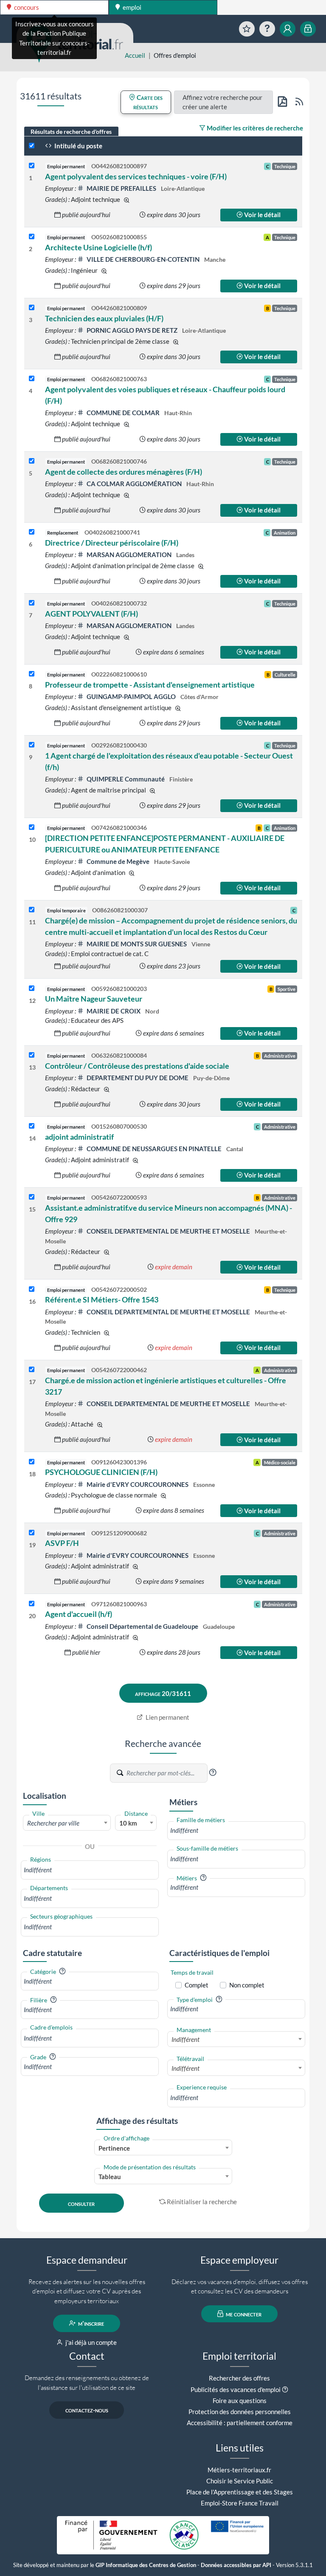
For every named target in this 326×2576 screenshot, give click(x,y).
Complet (197, 1985)
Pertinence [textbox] (114, 2148)
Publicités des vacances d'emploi (236, 2389)
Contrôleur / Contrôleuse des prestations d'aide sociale (137, 1066)
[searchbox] (90, 1870)
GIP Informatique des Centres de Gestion (146, 2565)
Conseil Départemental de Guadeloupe (142, 1626)
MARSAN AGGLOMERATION (129, 555)
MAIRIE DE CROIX (114, 1011)
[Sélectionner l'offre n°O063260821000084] (32, 1055)
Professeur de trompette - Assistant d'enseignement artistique (150, 685)
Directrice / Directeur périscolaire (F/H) (112, 543)
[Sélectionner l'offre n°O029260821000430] (32, 745)
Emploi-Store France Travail (240, 2503)
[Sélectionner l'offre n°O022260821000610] (32, 674)
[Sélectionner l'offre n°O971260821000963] (32, 1604)
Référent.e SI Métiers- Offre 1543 (102, 1299)
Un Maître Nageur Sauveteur (94, 999)
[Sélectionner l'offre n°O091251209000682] (32, 1533)
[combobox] (67, 1823)
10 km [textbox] (128, 1823)
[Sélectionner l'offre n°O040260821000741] (32, 532)
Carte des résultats (148, 102)
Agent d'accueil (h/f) (79, 1614)
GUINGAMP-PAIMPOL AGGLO (131, 696)
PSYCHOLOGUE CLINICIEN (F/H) (101, 1472)
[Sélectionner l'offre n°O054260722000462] (32, 1370)
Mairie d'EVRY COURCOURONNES (138, 1484)
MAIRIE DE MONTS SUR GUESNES (137, 944)
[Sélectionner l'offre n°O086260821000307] (32, 910)
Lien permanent (167, 1717)
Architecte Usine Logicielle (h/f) (98, 247)
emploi (131, 7)
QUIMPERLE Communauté (126, 779)
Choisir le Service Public (240, 2481)
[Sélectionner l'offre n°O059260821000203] (32, 989)
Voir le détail (262, 215)
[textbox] (67, 1823)
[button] (213, 1772)
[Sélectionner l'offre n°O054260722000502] (32, 1289)
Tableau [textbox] (110, 2177)
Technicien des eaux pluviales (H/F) (104, 318)
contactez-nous (87, 2410)
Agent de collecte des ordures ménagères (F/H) (124, 472)
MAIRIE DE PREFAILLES (121, 188)
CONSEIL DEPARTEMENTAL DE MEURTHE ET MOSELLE (168, 1231)
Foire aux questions (240, 2400)
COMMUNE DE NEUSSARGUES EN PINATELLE (154, 1149)
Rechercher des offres (239, 2378)
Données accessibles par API (236, 2565)
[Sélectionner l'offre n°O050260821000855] (32, 237)
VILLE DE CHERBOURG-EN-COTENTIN (143, 259)
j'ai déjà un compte (90, 2342)
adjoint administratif (79, 1137)
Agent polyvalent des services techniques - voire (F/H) (136, 176)
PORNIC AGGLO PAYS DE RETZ (132, 330)
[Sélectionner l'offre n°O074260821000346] (32, 828)
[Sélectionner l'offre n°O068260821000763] (32, 379)
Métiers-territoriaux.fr (239, 2470)
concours (26, 7)
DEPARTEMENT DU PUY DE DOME (138, 1078)
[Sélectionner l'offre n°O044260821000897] (32, 166)
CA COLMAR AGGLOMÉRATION (134, 484)
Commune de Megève (118, 861)
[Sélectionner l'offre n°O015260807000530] (32, 1126)
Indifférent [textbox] (185, 2039)
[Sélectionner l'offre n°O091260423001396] (32, 1462)
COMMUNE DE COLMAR (123, 413)
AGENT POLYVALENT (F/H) (91, 614)
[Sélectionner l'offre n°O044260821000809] (32, 308)
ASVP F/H (62, 1543)
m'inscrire (90, 2323)
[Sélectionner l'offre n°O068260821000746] (32, 461)
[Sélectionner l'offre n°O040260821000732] (32, 603)
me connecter (243, 2314)
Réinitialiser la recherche (202, 2202)
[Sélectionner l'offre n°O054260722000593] (32, 1197)
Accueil (135, 55)
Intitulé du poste (78, 146)
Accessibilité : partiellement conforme (240, 2423)
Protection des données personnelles (240, 2412)
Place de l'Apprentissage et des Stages (240, 2492)
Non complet (247, 1985)
